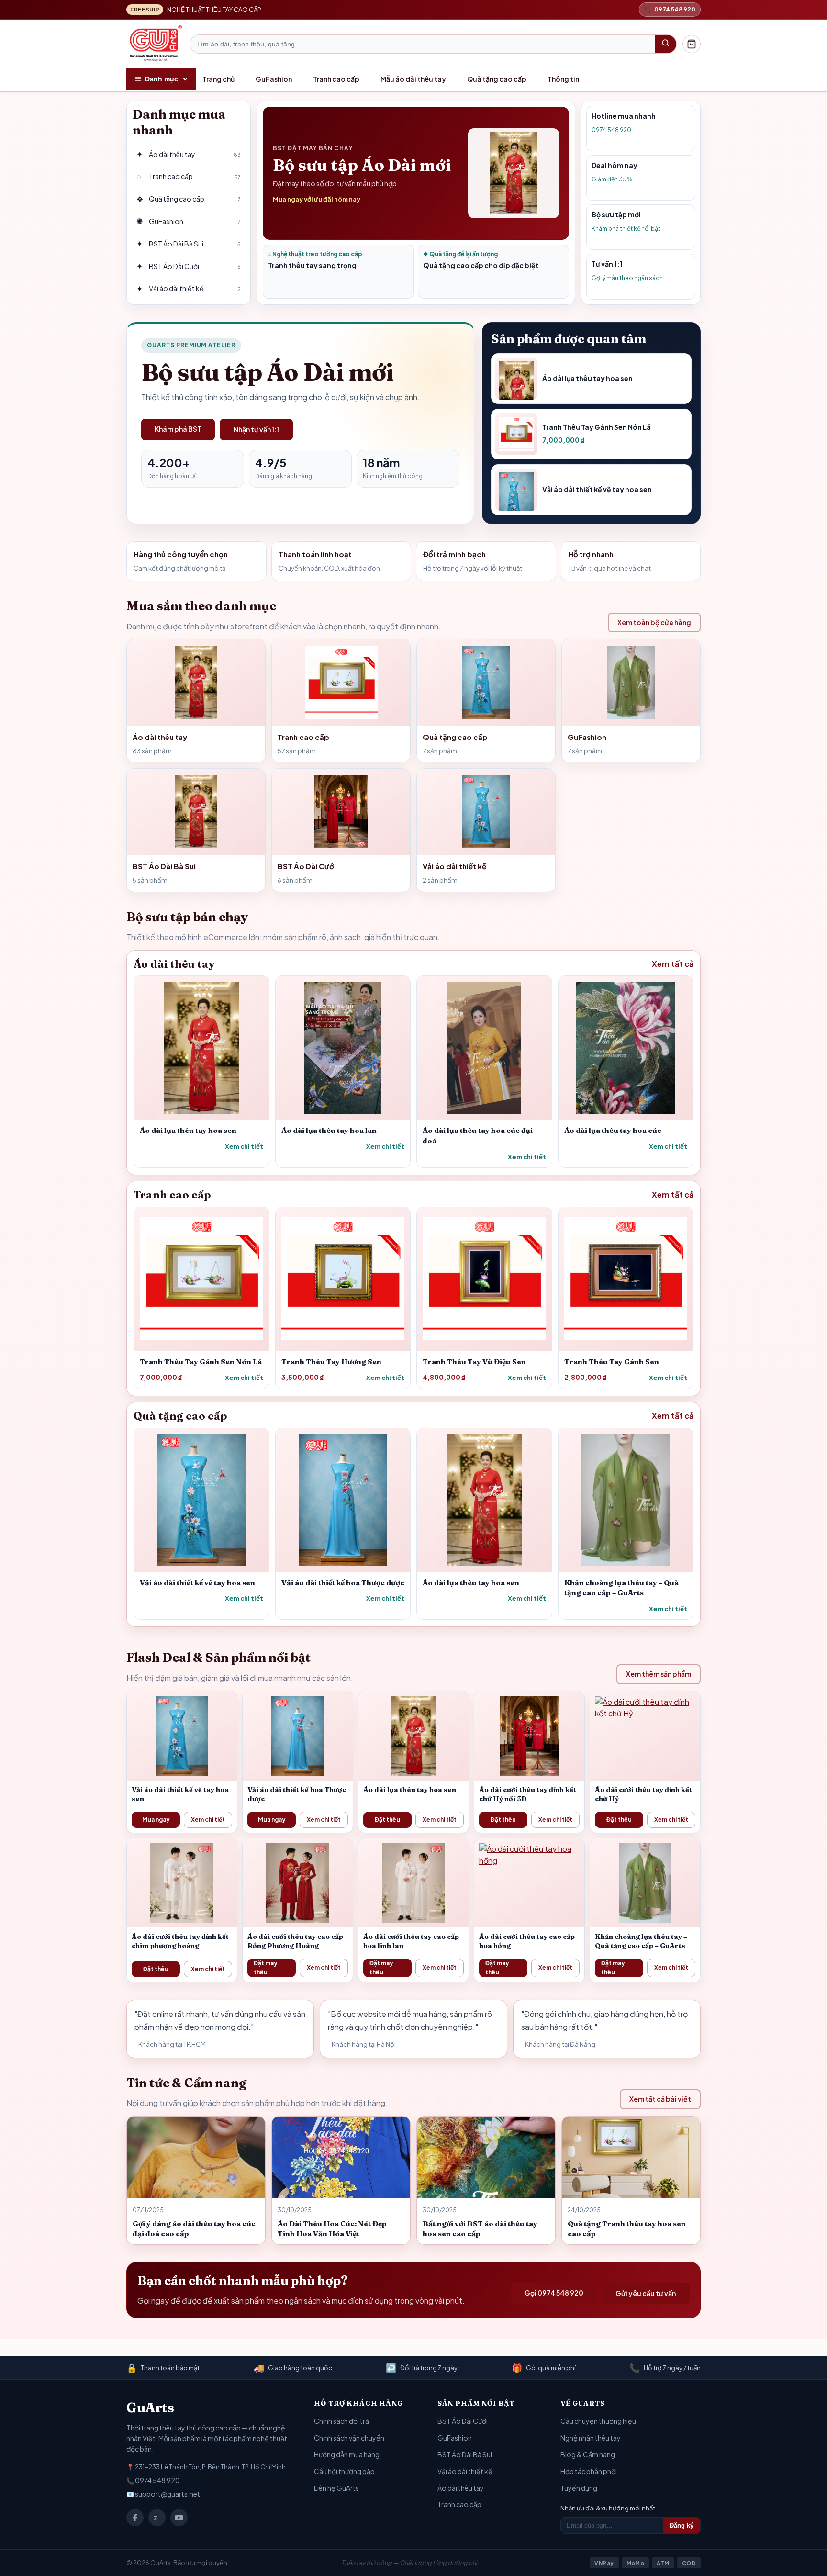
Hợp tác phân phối (589, 2471)
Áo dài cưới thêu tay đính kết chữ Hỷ (643, 1794)
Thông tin (563, 79)
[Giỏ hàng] (692, 44)
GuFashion (274, 79)
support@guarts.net (168, 2494)
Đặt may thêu (266, 1968)
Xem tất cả (673, 964)
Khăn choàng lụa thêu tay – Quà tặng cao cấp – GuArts (641, 1941)
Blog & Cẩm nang (588, 2454)
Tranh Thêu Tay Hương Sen (331, 1361)
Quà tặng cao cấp (497, 79)
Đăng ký (682, 2526)
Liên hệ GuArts (336, 2488)
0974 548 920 (157, 2480)
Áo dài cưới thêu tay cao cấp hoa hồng (527, 1941)
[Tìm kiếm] (665, 44)
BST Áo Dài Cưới (463, 2421)
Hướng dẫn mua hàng (347, 2454)
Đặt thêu (387, 1820)
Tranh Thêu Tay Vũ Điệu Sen (474, 1361)
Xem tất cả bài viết (660, 2099)
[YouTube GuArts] (179, 2518)
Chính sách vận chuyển (349, 2438)
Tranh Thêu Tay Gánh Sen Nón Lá (201, 1361)
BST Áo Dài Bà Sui (465, 2454)
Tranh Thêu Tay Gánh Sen (612, 1361)
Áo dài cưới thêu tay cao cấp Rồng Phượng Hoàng (295, 1941)
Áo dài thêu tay (461, 2488)
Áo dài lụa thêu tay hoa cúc (613, 1130)
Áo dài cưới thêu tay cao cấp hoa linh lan (411, 1941)
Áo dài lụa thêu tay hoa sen (188, 1130)
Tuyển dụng (579, 2488)
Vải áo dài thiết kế (465, 2471)
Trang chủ (218, 79)
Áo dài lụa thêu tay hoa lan (329, 1130)
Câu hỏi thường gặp (344, 2471)
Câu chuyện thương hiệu (598, 2421)
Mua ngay (156, 1820)
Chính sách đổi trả (341, 2421)
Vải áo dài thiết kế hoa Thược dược (343, 1583)
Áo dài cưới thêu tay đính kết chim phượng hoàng (180, 1941)
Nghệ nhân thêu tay (591, 2438)
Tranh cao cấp (336, 79)
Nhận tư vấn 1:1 (256, 429)
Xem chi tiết (244, 1146)
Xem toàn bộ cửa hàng (654, 622)
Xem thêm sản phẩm (659, 1674)
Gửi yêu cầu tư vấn (646, 2293)
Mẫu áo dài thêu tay (413, 79)
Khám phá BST (178, 429)
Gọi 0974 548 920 (554, 2293)
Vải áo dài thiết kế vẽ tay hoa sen (197, 1583)
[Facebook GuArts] (135, 2518)
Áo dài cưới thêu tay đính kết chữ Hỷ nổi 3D (528, 1794)
